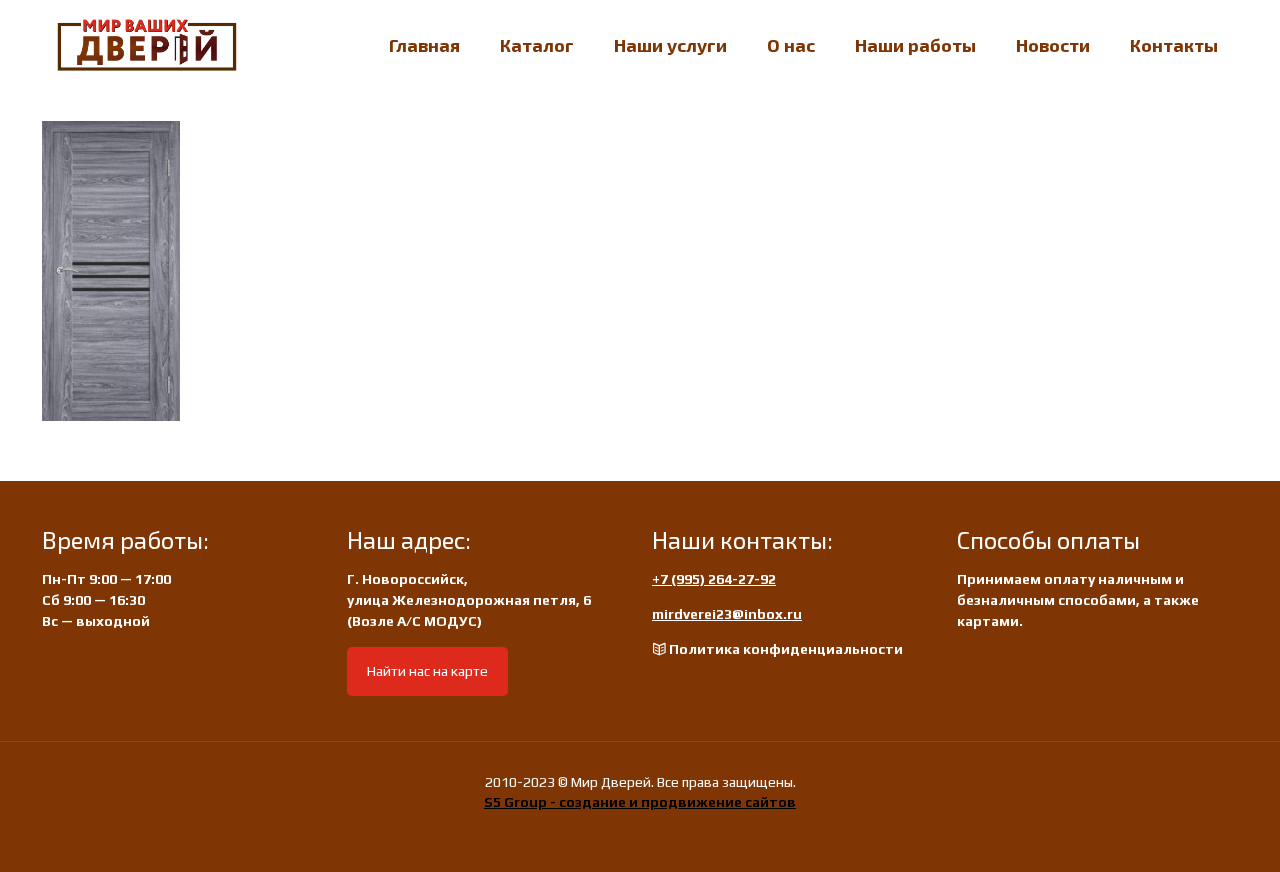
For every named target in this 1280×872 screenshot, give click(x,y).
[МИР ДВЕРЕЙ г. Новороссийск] (147, 45)
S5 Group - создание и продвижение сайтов (640, 802)
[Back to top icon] (1184, 831)
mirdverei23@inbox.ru (727, 614)
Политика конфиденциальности (786, 649)
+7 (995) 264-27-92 (714, 579)
